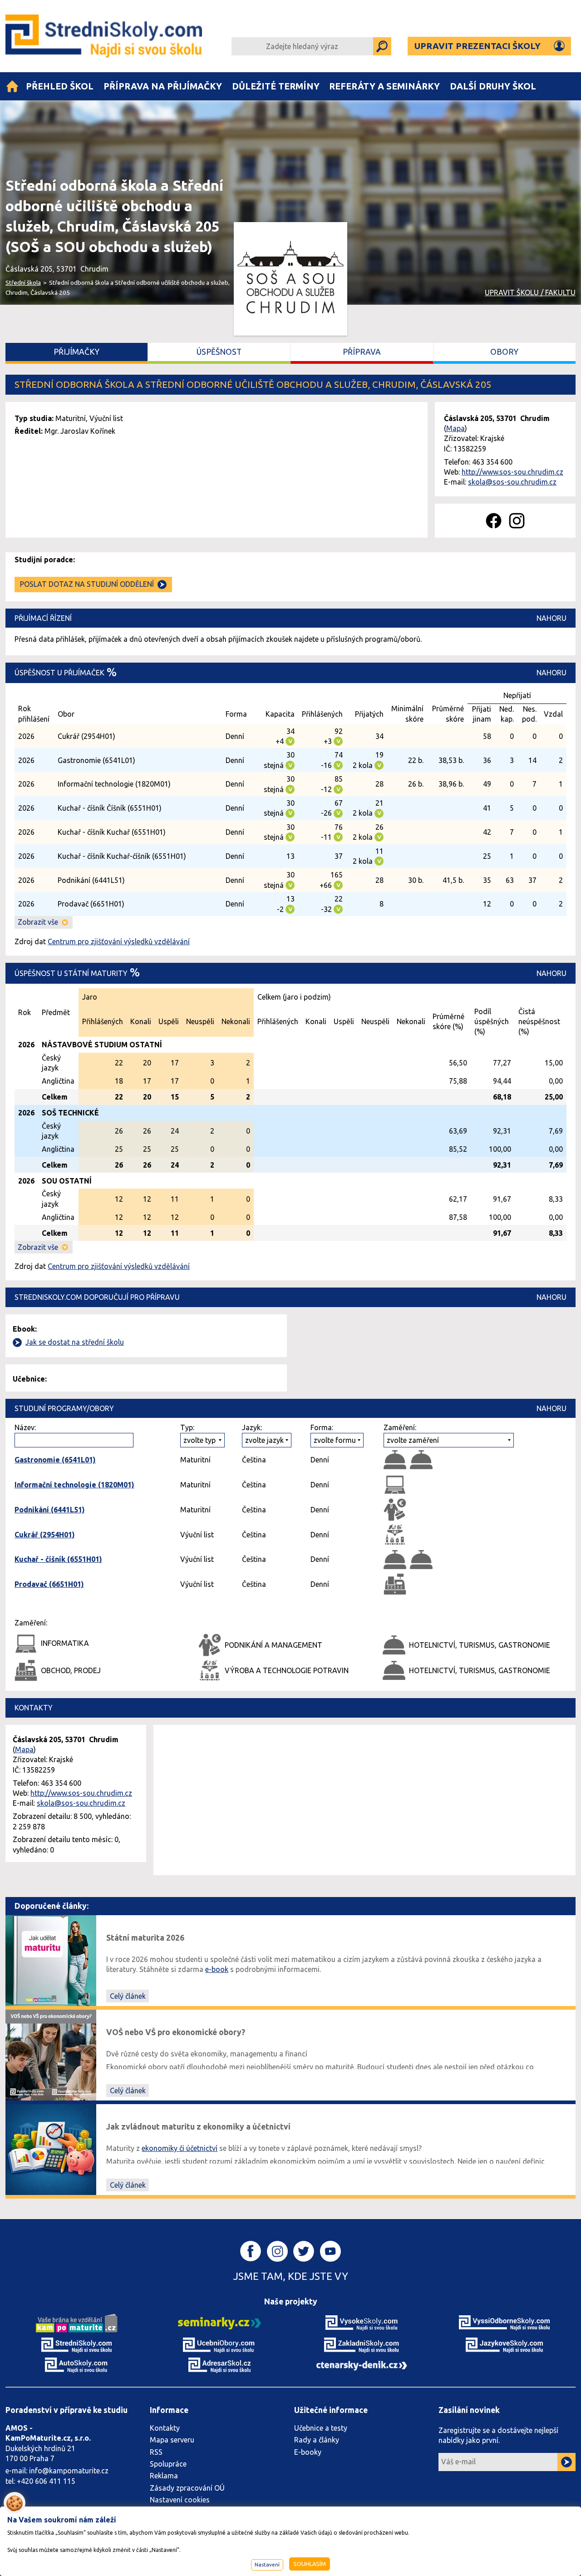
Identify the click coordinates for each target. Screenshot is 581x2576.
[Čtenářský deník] (362, 2365)
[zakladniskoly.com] (362, 2344)
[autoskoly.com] (77, 2364)
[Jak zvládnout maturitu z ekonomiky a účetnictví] (51, 2149)
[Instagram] (517, 521)
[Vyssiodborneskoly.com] (504, 2323)
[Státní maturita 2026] (51, 1960)
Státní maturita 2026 (145, 1938)
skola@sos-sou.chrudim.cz (512, 482)
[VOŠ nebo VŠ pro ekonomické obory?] (51, 2054)
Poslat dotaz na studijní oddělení (87, 584)
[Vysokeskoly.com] (362, 2323)
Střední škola (23, 282)
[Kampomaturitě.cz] (77, 2323)
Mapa (455, 428)
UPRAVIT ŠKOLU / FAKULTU (530, 292)
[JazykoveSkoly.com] (504, 2344)
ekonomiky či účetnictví (180, 2148)
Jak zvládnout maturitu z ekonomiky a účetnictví (198, 2127)
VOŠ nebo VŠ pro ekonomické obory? (176, 2032)
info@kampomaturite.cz (69, 2471)
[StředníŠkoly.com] (106, 36)
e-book (217, 1969)
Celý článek (128, 1996)
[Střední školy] (12, 86)
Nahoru (551, 618)
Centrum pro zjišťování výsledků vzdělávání (119, 941)
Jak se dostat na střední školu (75, 1342)
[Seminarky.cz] (219, 2323)
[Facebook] (494, 521)
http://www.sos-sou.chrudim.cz (512, 472)
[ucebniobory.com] (219, 2344)
